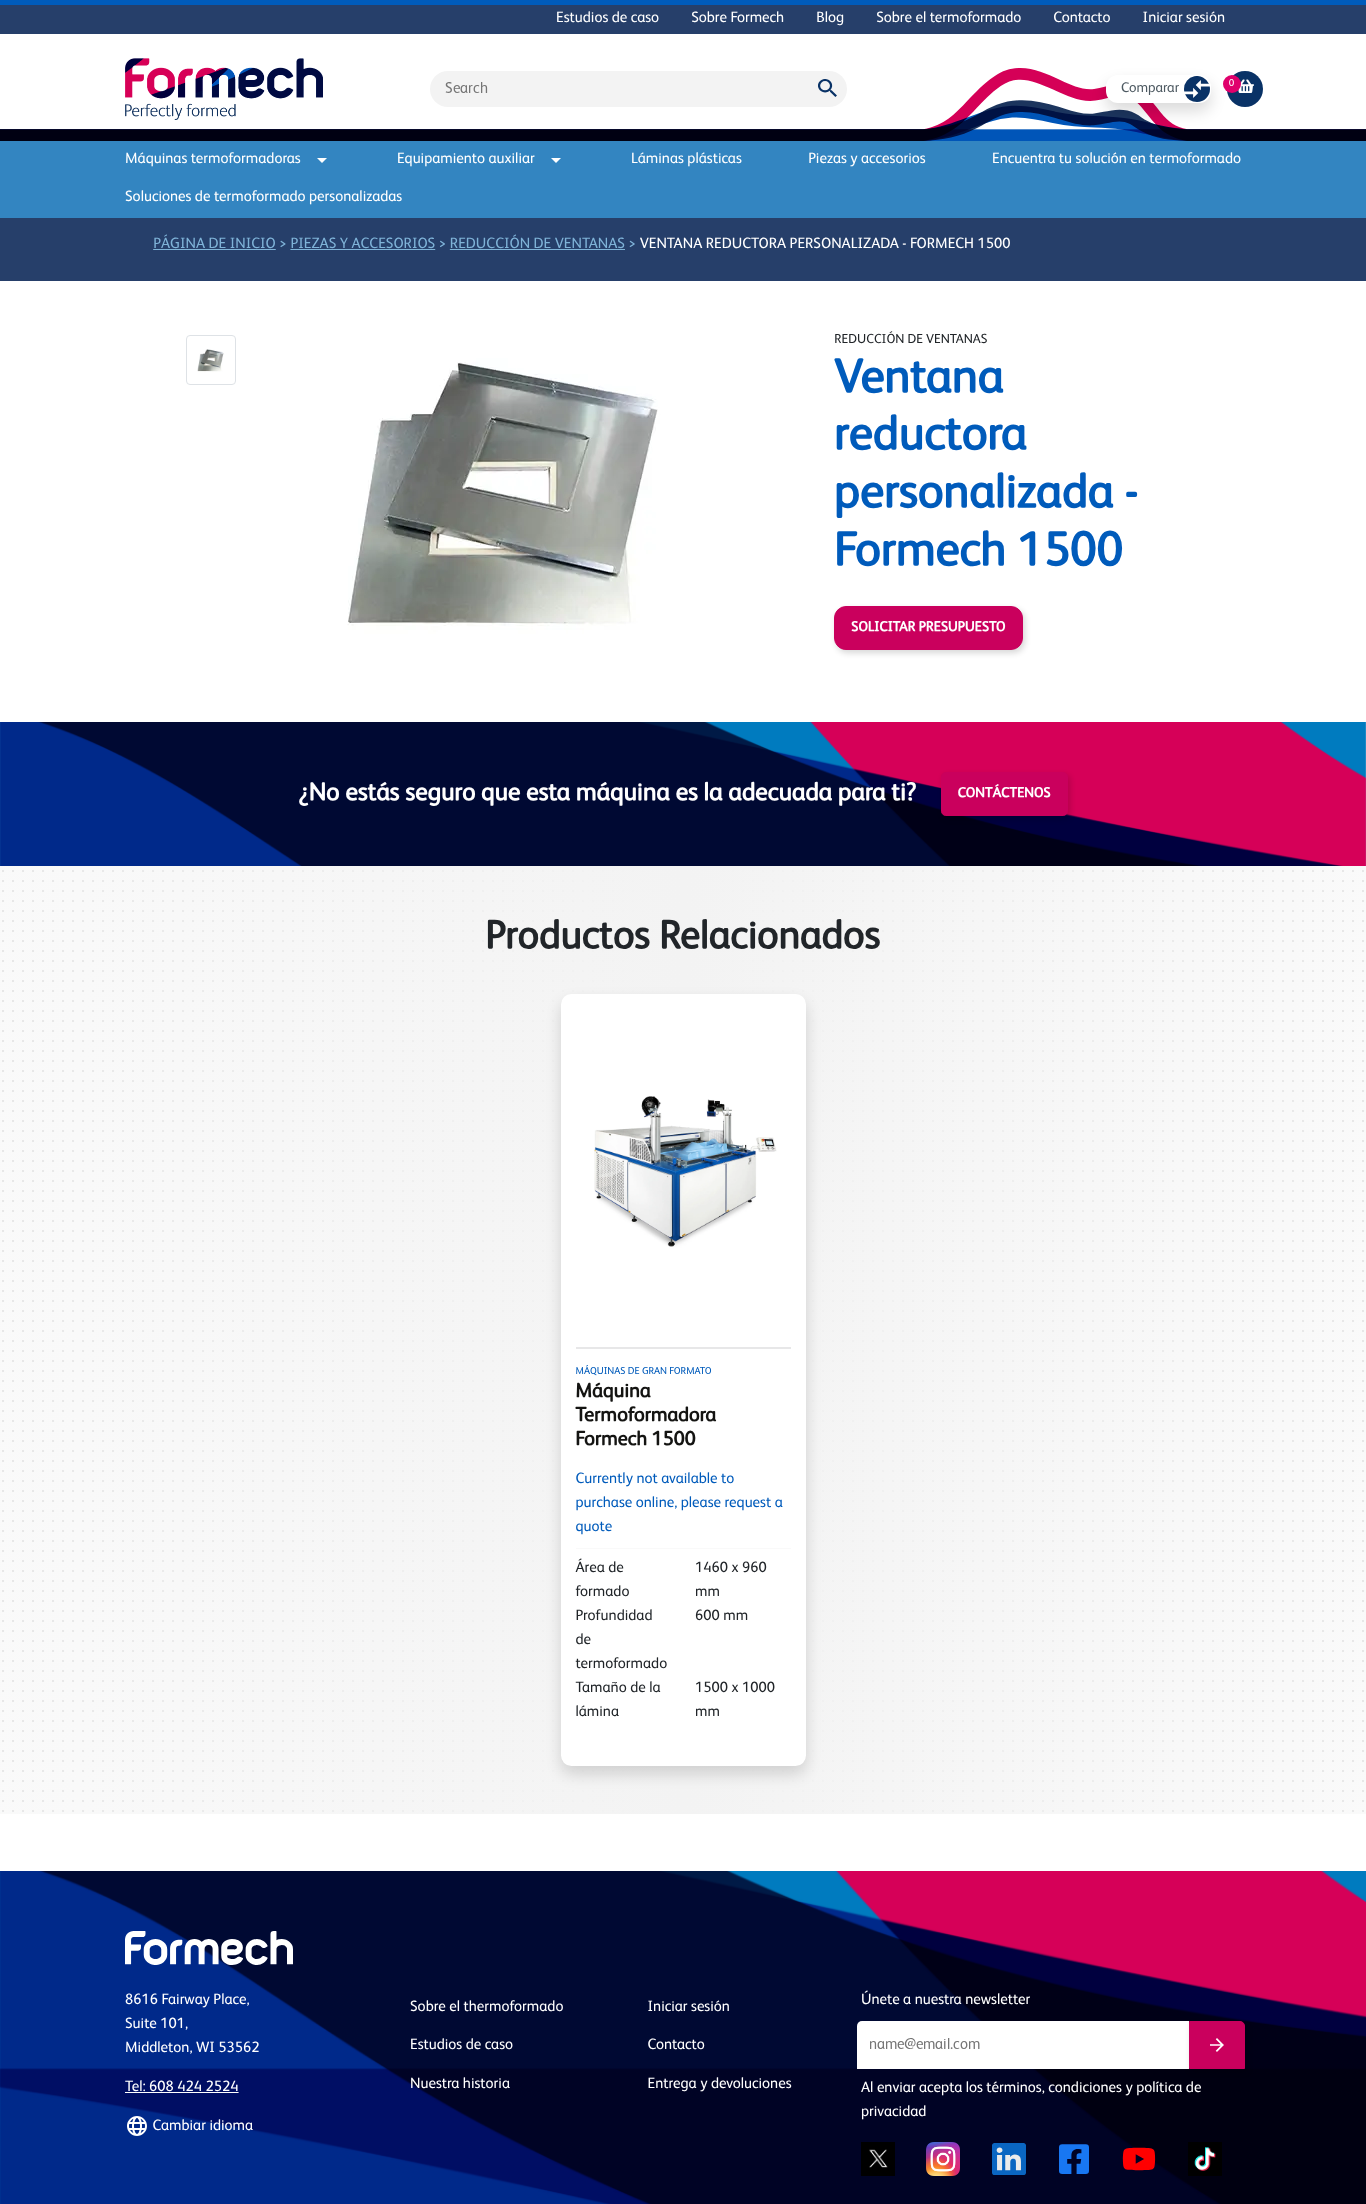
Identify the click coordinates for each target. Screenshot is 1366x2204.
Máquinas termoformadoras (213, 159)
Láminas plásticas (686, 159)
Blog (830, 18)
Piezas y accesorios (866, 159)
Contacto (1081, 18)
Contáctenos (1004, 794)
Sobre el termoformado (948, 18)
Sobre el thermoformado (486, 2007)
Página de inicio (214, 244)
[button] (211, 360)
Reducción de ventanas (537, 244)
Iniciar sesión (1184, 18)
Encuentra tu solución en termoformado (1116, 159)
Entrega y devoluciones (720, 2084)
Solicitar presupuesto (928, 628)
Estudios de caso (607, 18)
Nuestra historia (460, 2084)
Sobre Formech (737, 18)
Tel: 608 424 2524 (182, 2087)
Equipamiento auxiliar (466, 159)
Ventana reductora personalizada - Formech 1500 (825, 244)
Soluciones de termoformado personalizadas (263, 197)
